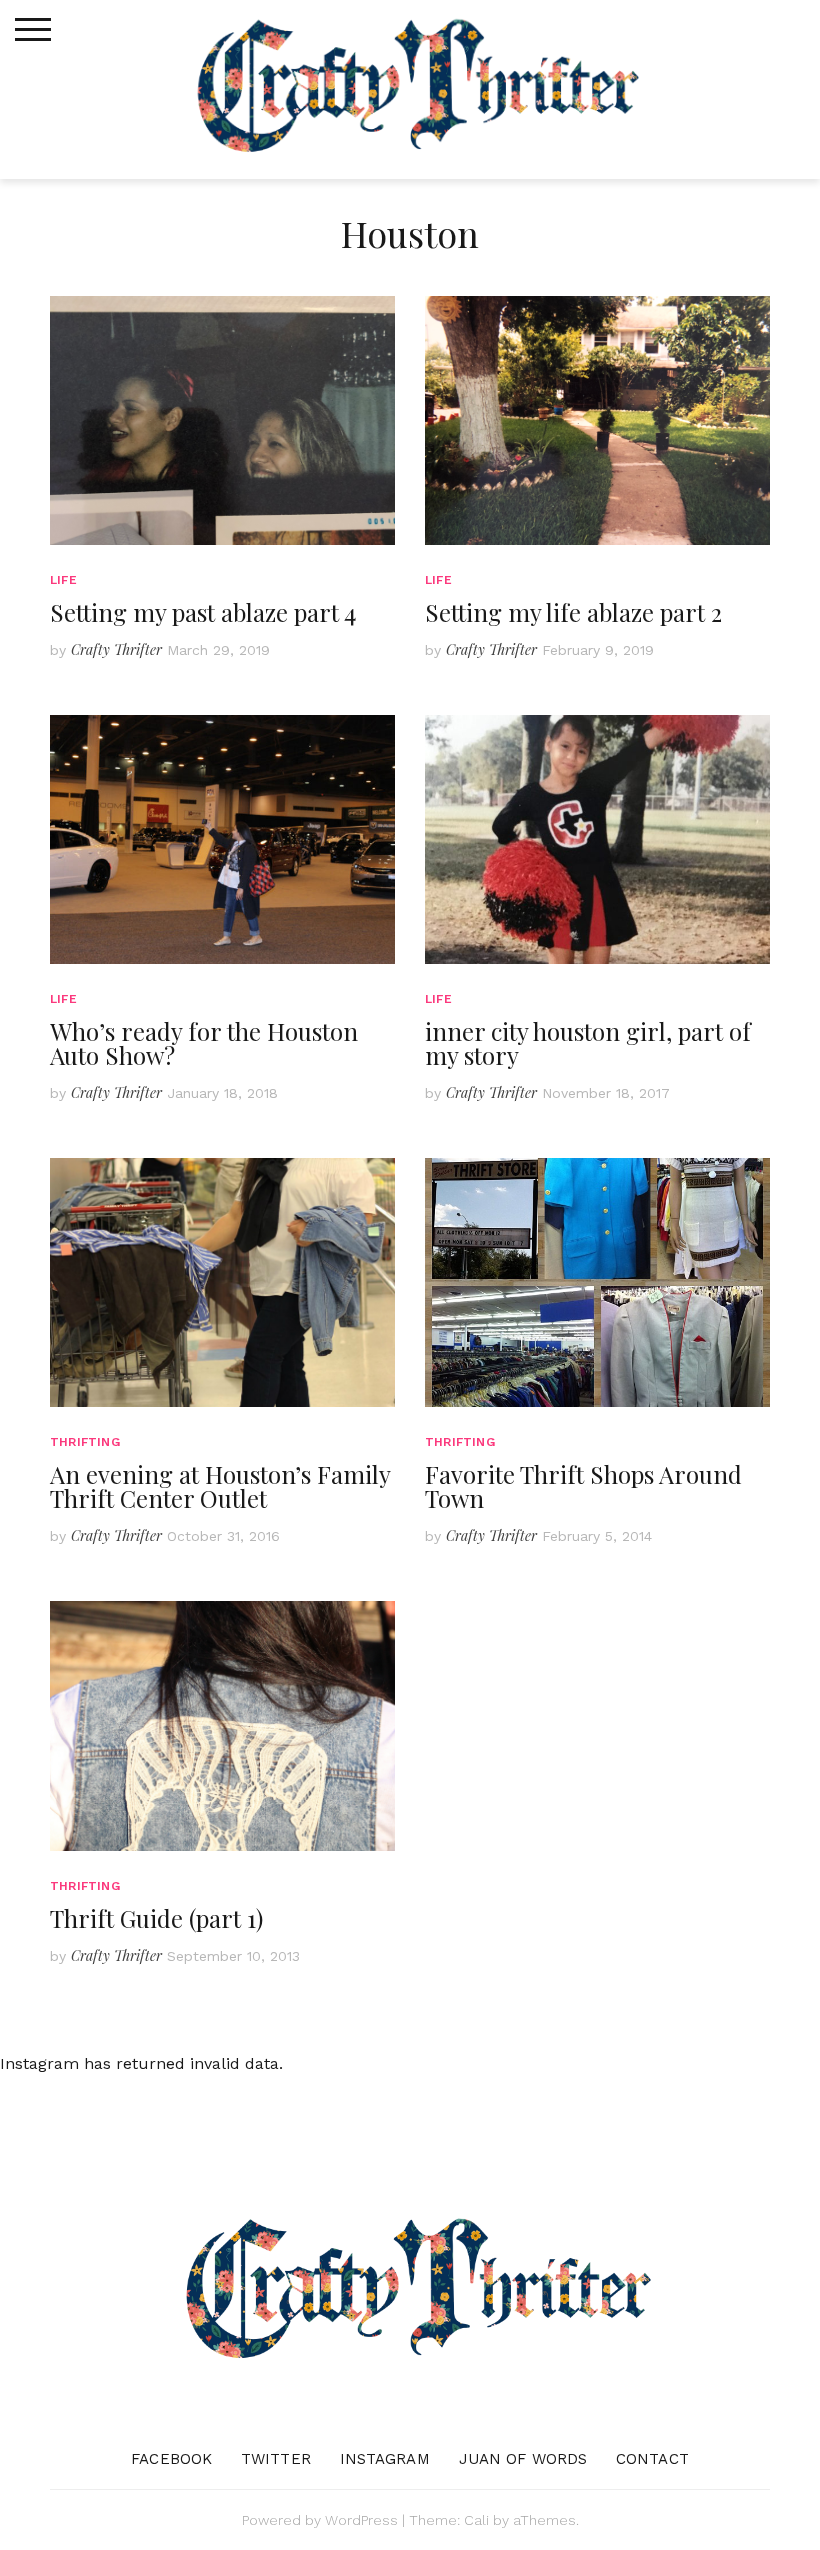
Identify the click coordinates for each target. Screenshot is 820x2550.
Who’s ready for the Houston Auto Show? (204, 1043)
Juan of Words (523, 2459)
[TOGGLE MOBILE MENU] (33, 30)
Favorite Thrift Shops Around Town (583, 1486)
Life (63, 580)
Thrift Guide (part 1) (156, 1918)
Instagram (385, 2459)
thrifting (85, 1442)
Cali (476, 2520)
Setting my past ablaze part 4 (203, 612)
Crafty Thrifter (116, 649)
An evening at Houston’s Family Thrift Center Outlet (220, 1486)
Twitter (276, 2459)
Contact (652, 2459)
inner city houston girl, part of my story (588, 1043)
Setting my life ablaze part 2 (573, 612)
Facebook (171, 2459)
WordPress (361, 2520)
